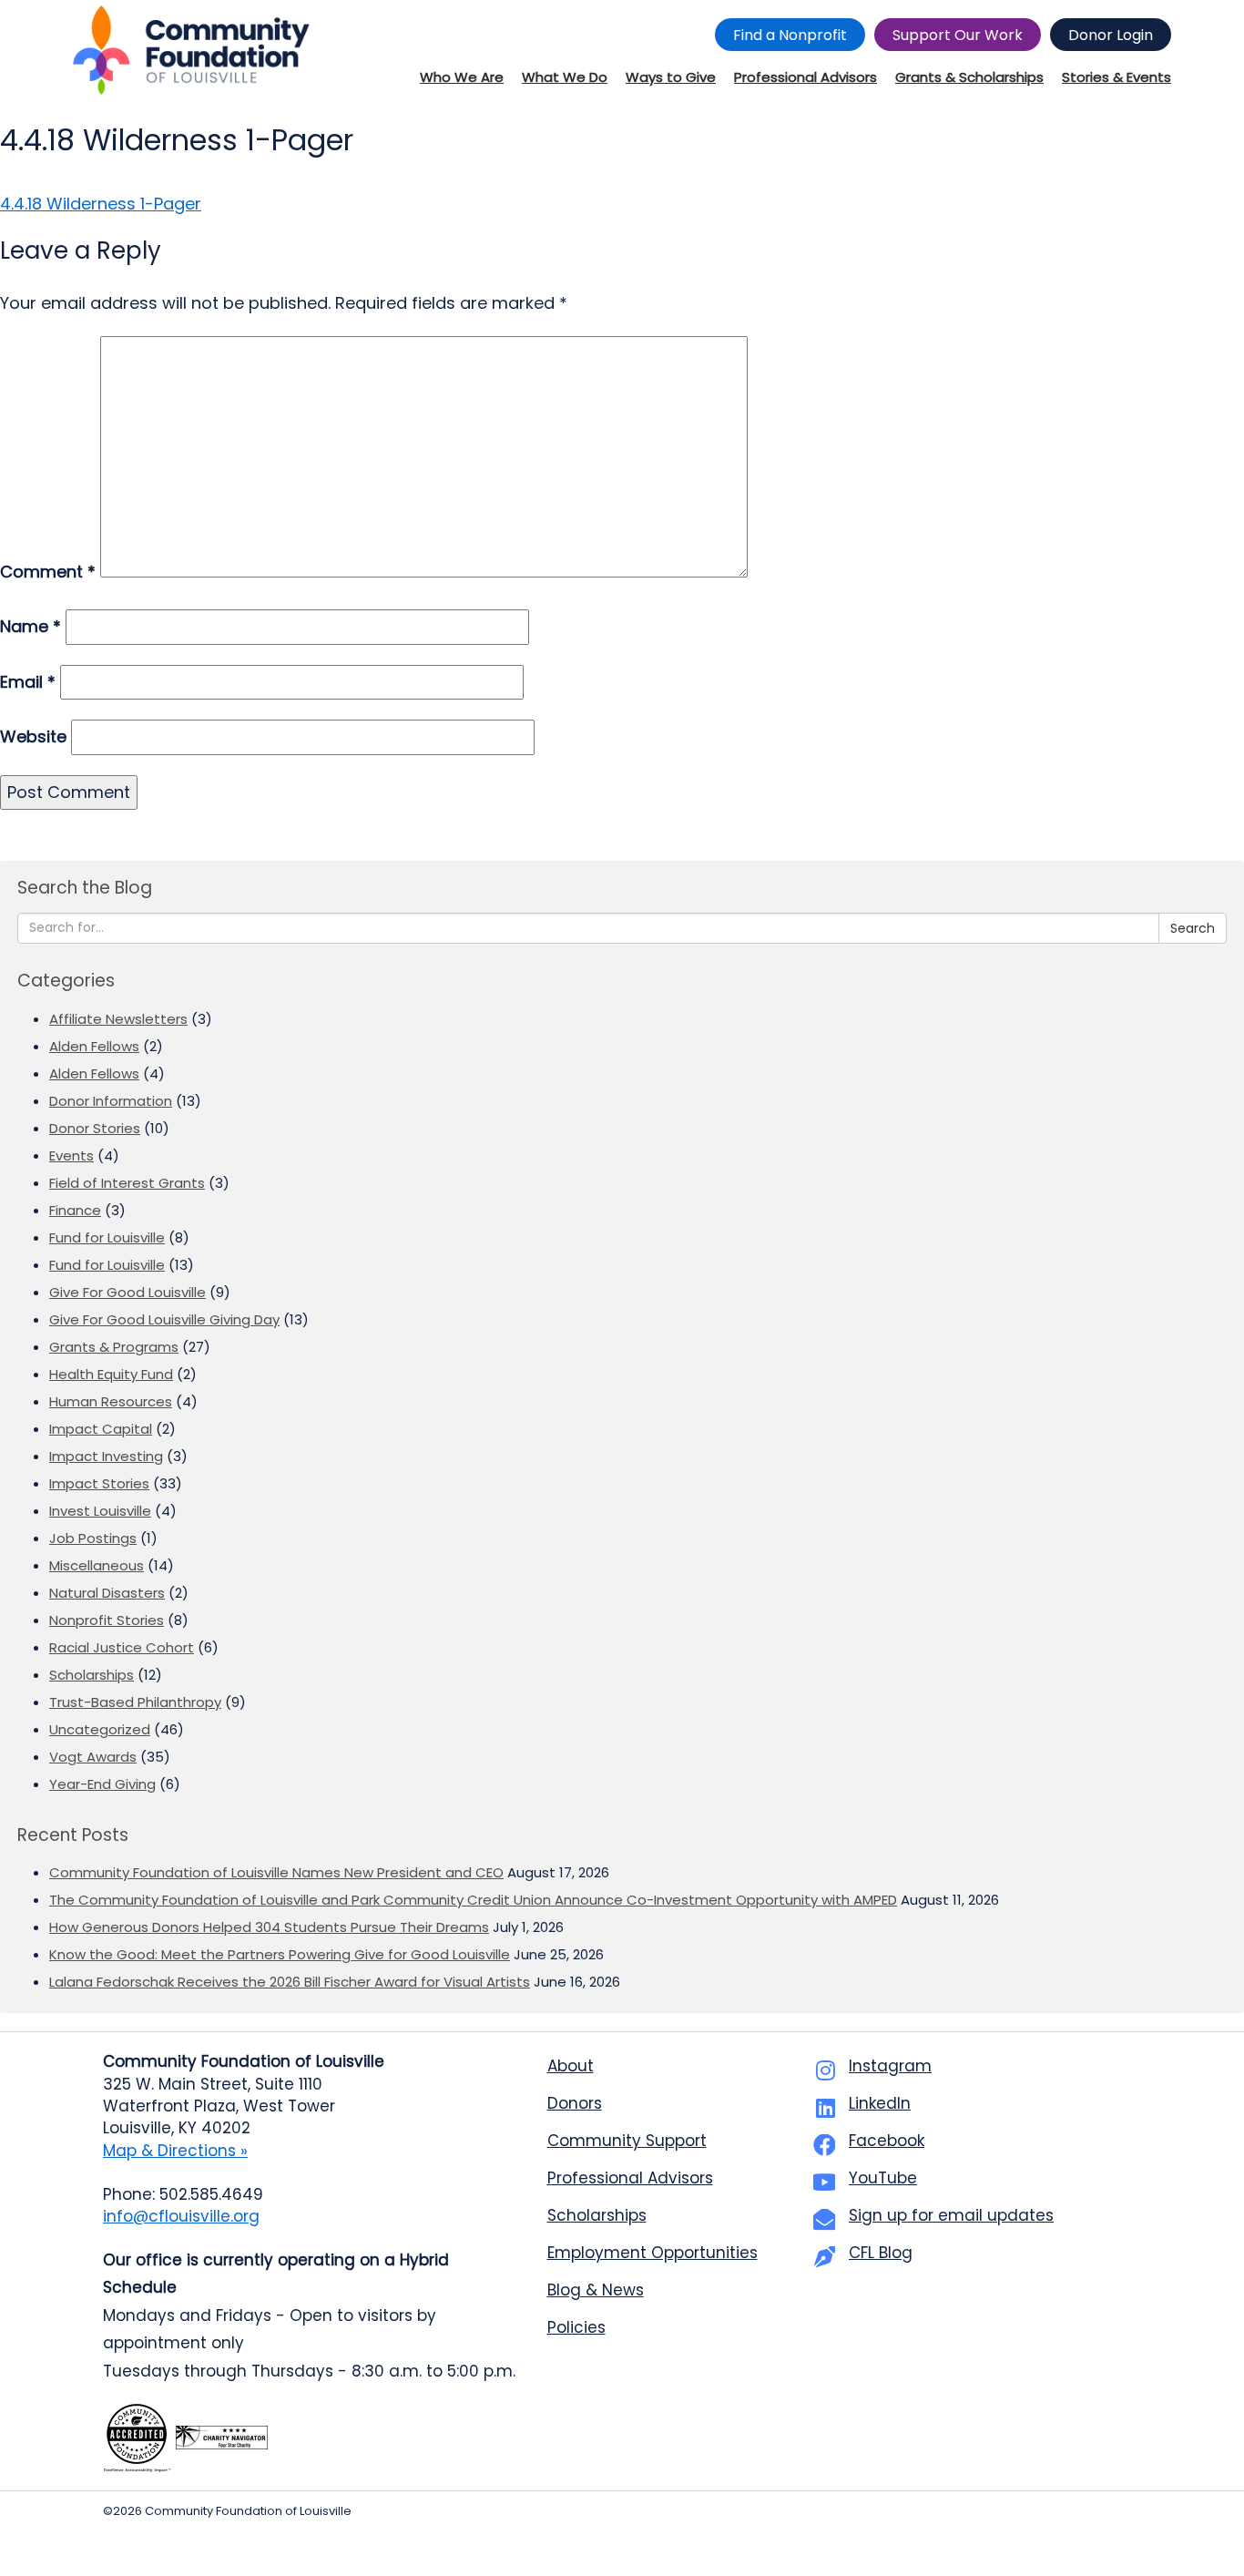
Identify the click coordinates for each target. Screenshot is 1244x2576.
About (571, 2066)
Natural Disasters (107, 1593)
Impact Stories (99, 1483)
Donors (575, 2103)
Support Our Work (958, 35)
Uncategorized (100, 1729)
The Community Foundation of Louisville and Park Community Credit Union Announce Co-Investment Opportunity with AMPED (473, 1900)
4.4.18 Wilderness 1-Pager (101, 204)
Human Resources (111, 1401)
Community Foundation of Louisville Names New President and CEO (276, 1872)
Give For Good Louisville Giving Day (164, 1319)
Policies (576, 2327)
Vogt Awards (93, 1757)
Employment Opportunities (653, 2253)
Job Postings (93, 1538)
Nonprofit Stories (107, 1620)
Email (28, 682)
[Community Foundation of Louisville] (191, 50)
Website (33, 736)
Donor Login (1111, 35)
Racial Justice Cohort (122, 1647)
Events (71, 1155)
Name (31, 626)
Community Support (627, 2141)
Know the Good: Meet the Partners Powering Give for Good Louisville (280, 1954)
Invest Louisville (100, 1511)
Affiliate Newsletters (118, 1019)
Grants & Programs (114, 1347)
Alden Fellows (94, 1046)
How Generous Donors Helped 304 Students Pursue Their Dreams (269, 1927)
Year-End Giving (102, 1784)
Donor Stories (95, 1128)
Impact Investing (106, 1456)
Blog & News (596, 2290)
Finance (75, 1210)
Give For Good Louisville (127, 1292)
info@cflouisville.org (181, 2216)
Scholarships (92, 1675)
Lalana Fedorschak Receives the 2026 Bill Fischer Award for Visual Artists (290, 1982)
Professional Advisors (630, 2178)
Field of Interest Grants (127, 1183)
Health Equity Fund (111, 1374)
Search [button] (1193, 928)
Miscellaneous (97, 1565)
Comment (48, 572)
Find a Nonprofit (790, 35)
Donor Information (111, 1101)
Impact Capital (101, 1429)
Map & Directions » (175, 2151)
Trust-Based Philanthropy (135, 1702)
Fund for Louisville (107, 1237)
